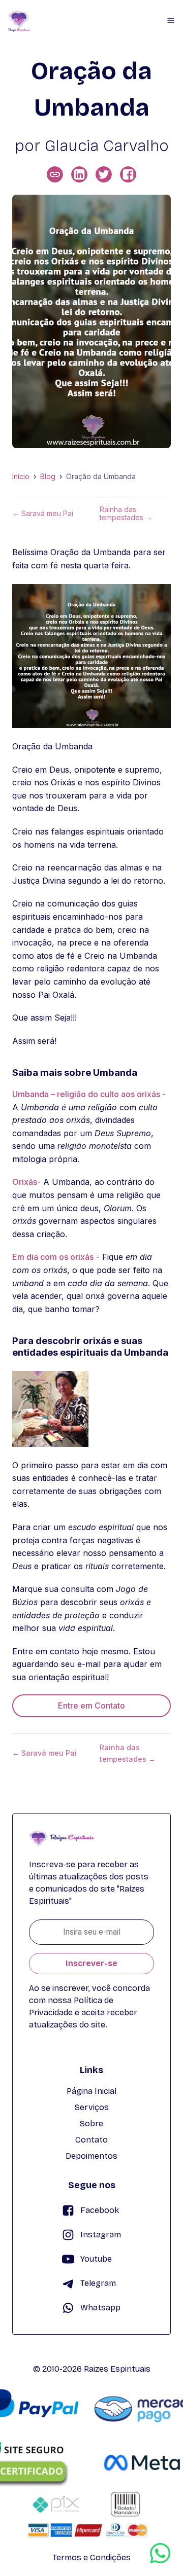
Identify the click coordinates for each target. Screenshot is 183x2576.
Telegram (98, 2283)
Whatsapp (100, 2308)
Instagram (101, 2235)
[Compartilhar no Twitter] (104, 174)
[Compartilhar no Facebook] (128, 174)
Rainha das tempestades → (126, 514)
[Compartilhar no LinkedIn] (79, 174)
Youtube (96, 2259)
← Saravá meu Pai (43, 514)
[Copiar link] (55, 174)
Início (21, 477)
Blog (48, 477)
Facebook (100, 2210)
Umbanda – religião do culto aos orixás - (89, 1094)
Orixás (25, 1182)
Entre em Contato (91, 1706)
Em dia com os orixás (53, 1257)
